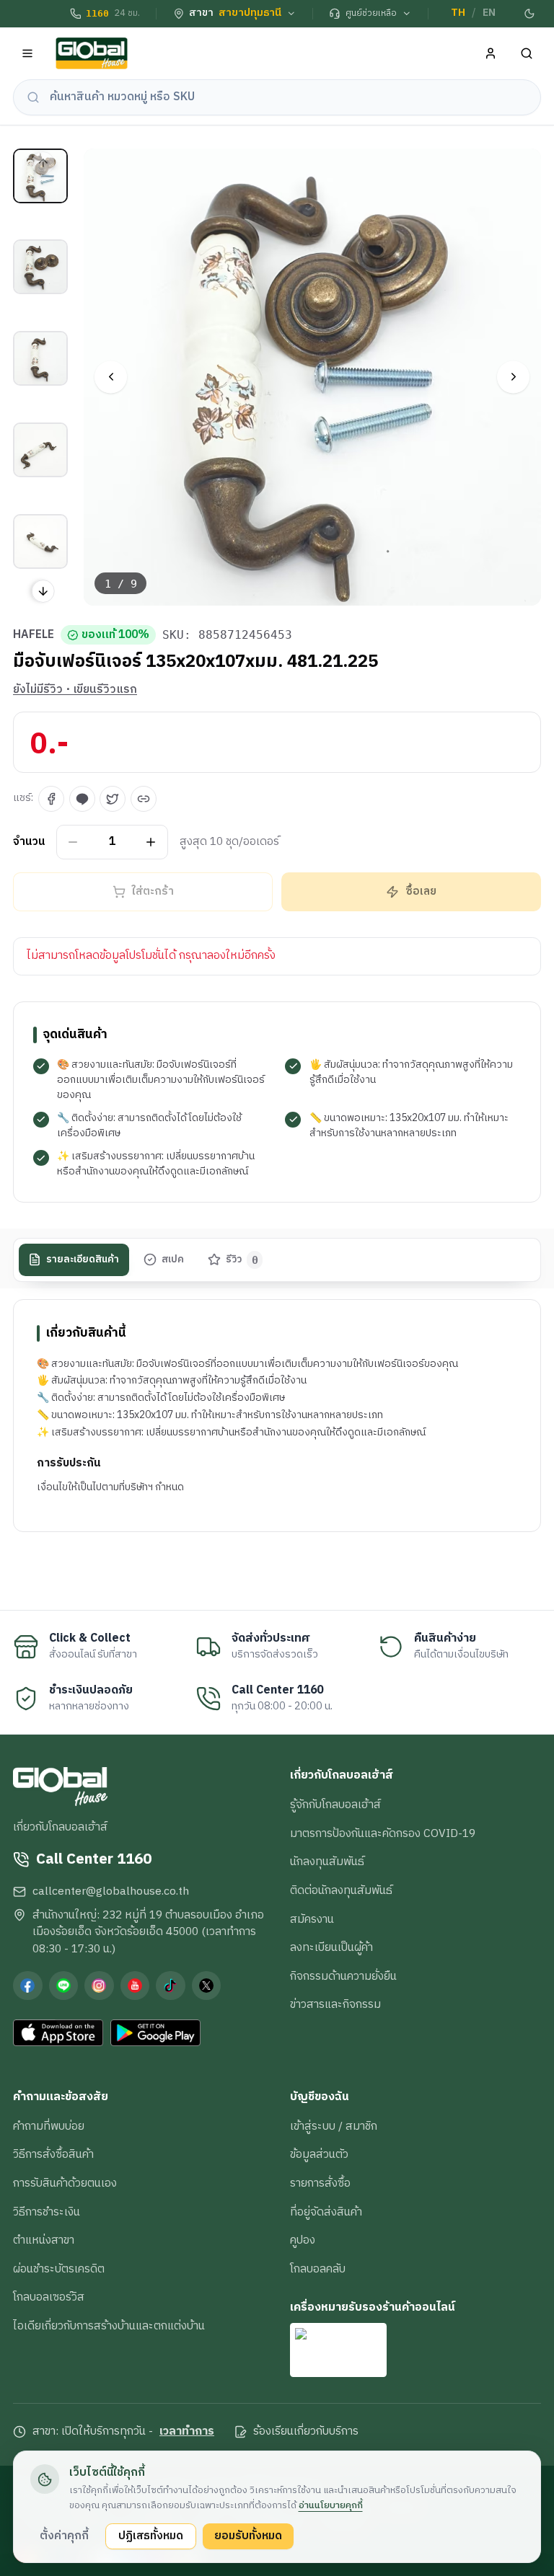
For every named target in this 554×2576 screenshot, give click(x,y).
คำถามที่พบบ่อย (49, 2126)
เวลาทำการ (187, 2432)
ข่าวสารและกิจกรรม (335, 2004)
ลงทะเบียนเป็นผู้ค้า (331, 1947)
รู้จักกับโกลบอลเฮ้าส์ (335, 1805)
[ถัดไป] (513, 377)
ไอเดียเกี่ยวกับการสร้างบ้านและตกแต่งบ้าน (109, 2326)
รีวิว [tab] (242, 1260)
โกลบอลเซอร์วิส (49, 2297)
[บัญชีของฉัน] (491, 54)
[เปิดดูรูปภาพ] (313, 377)
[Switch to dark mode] (530, 14)
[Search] (527, 54)
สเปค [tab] (173, 1260)
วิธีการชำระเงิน (47, 2212)
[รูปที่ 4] (40, 450)
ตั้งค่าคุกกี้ (64, 2536)
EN (489, 13)
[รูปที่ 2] (40, 267)
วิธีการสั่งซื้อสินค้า (53, 2154)
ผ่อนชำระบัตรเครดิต (59, 2269)
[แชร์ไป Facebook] (51, 799)
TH (458, 13)
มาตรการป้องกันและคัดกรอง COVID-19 (383, 1833)
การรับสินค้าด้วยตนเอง (65, 2183)
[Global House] (92, 54)
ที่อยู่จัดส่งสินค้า (326, 2212)
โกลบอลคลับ (318, 2269)
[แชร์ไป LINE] (82, 799)
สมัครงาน (312, 1919)
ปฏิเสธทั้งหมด (151, 2536)
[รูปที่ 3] (40, 358)
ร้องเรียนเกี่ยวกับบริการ (306, 2432)
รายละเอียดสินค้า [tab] (83, 1260)
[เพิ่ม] (151, 842)
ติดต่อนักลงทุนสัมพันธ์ (341, 1890)
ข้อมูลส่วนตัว (319, 2154)
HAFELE (34, 635)
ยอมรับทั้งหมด (248, 2536)
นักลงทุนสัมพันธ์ (327, 1862)
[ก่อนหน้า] (111, 377)
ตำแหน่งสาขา (44, 2240)
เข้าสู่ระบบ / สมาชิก (334, 2126)
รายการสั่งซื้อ (320, 2183)
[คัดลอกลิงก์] (144, 799)
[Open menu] (28, 54)
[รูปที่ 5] (40, 541)
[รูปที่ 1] (40, 176)
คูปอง (303, 2240)
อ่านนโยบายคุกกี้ (331, 2505)
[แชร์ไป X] (113, 799)
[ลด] (73, 842)
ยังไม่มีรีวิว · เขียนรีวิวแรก (75, 690)
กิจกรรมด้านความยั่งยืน (343, 1976)
